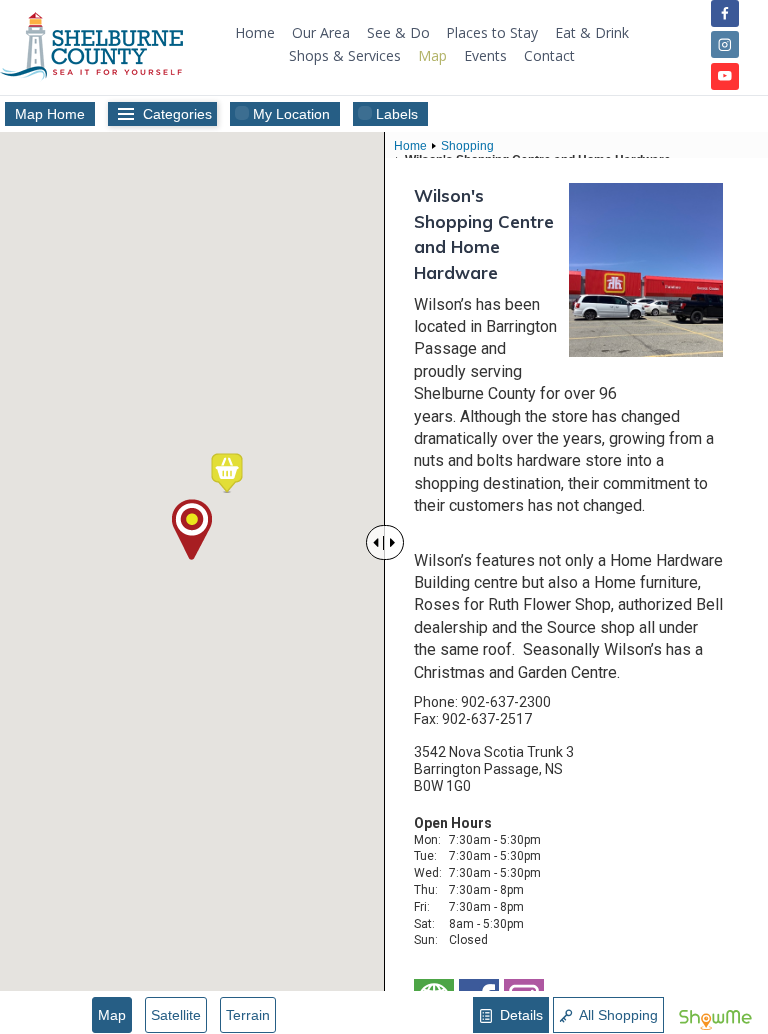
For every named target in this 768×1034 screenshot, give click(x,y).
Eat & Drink (592, 32)
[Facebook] (724, 13)
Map (432, 55)
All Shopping (617, 1015)
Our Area (321, 32)
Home (255, 32)
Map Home (50, 114)
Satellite (176, 1015)
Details (519, 1015)
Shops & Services (345, 55)
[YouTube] (724, 76)
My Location (291, 114)
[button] (227, 473)
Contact (549, 55)
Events (485, 55)
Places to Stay (492, 32)
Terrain (248, 1015)
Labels (397, 114)
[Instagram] (724, 44)
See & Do (398, 32)
